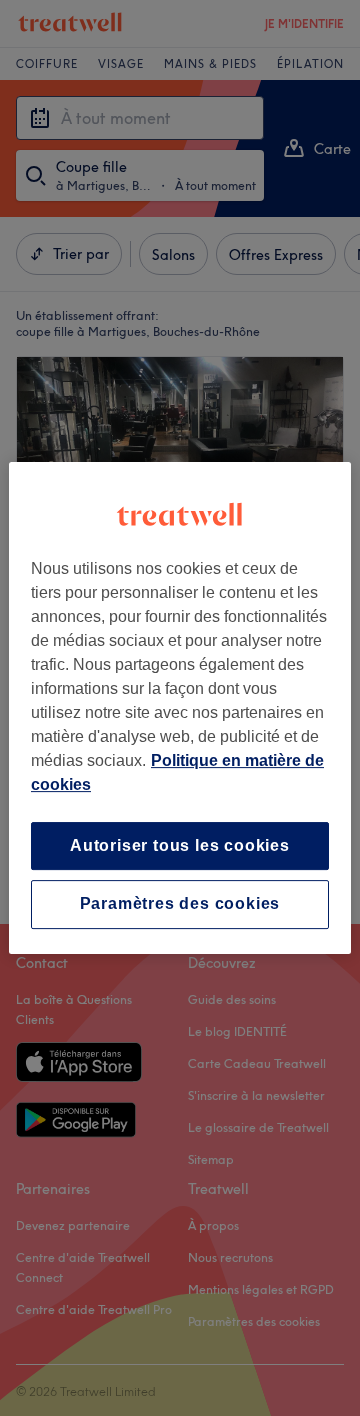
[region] (180, 708)
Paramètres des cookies (180, 904)
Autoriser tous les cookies (180, 845)
